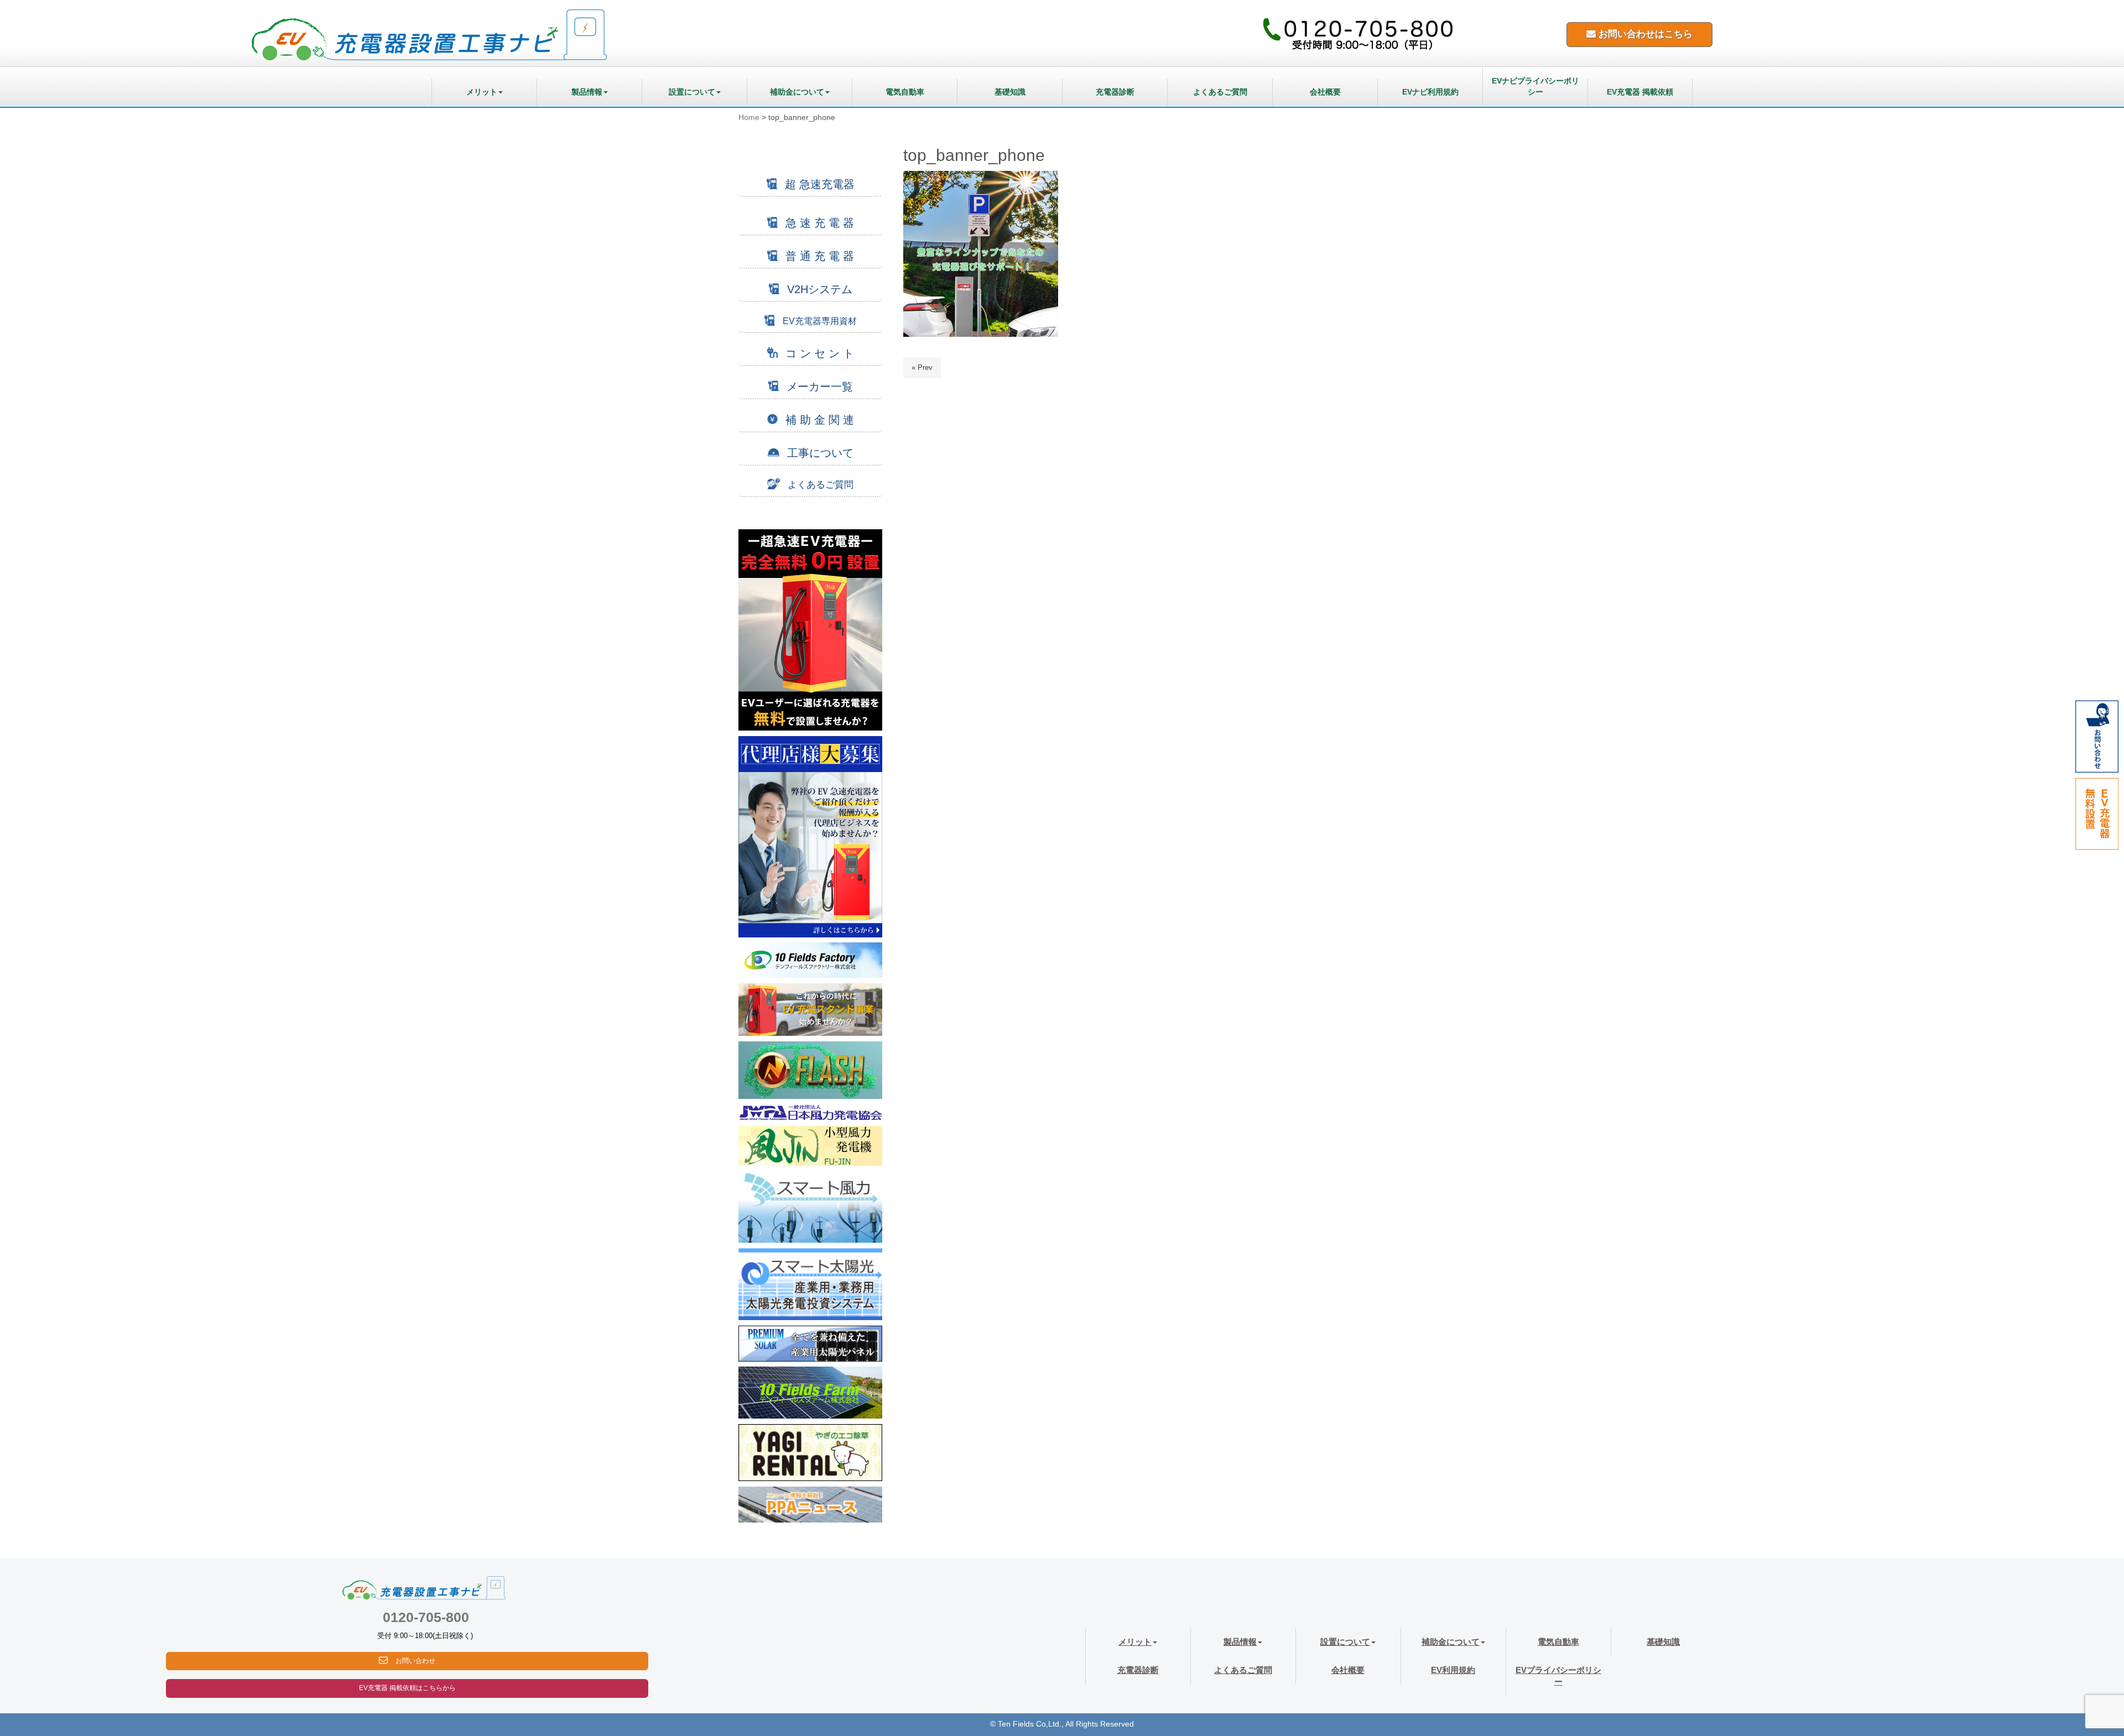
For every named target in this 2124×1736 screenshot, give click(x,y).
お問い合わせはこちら (1644, 34)
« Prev (922, 367)
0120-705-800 (426, 1617)
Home (749, 118)
